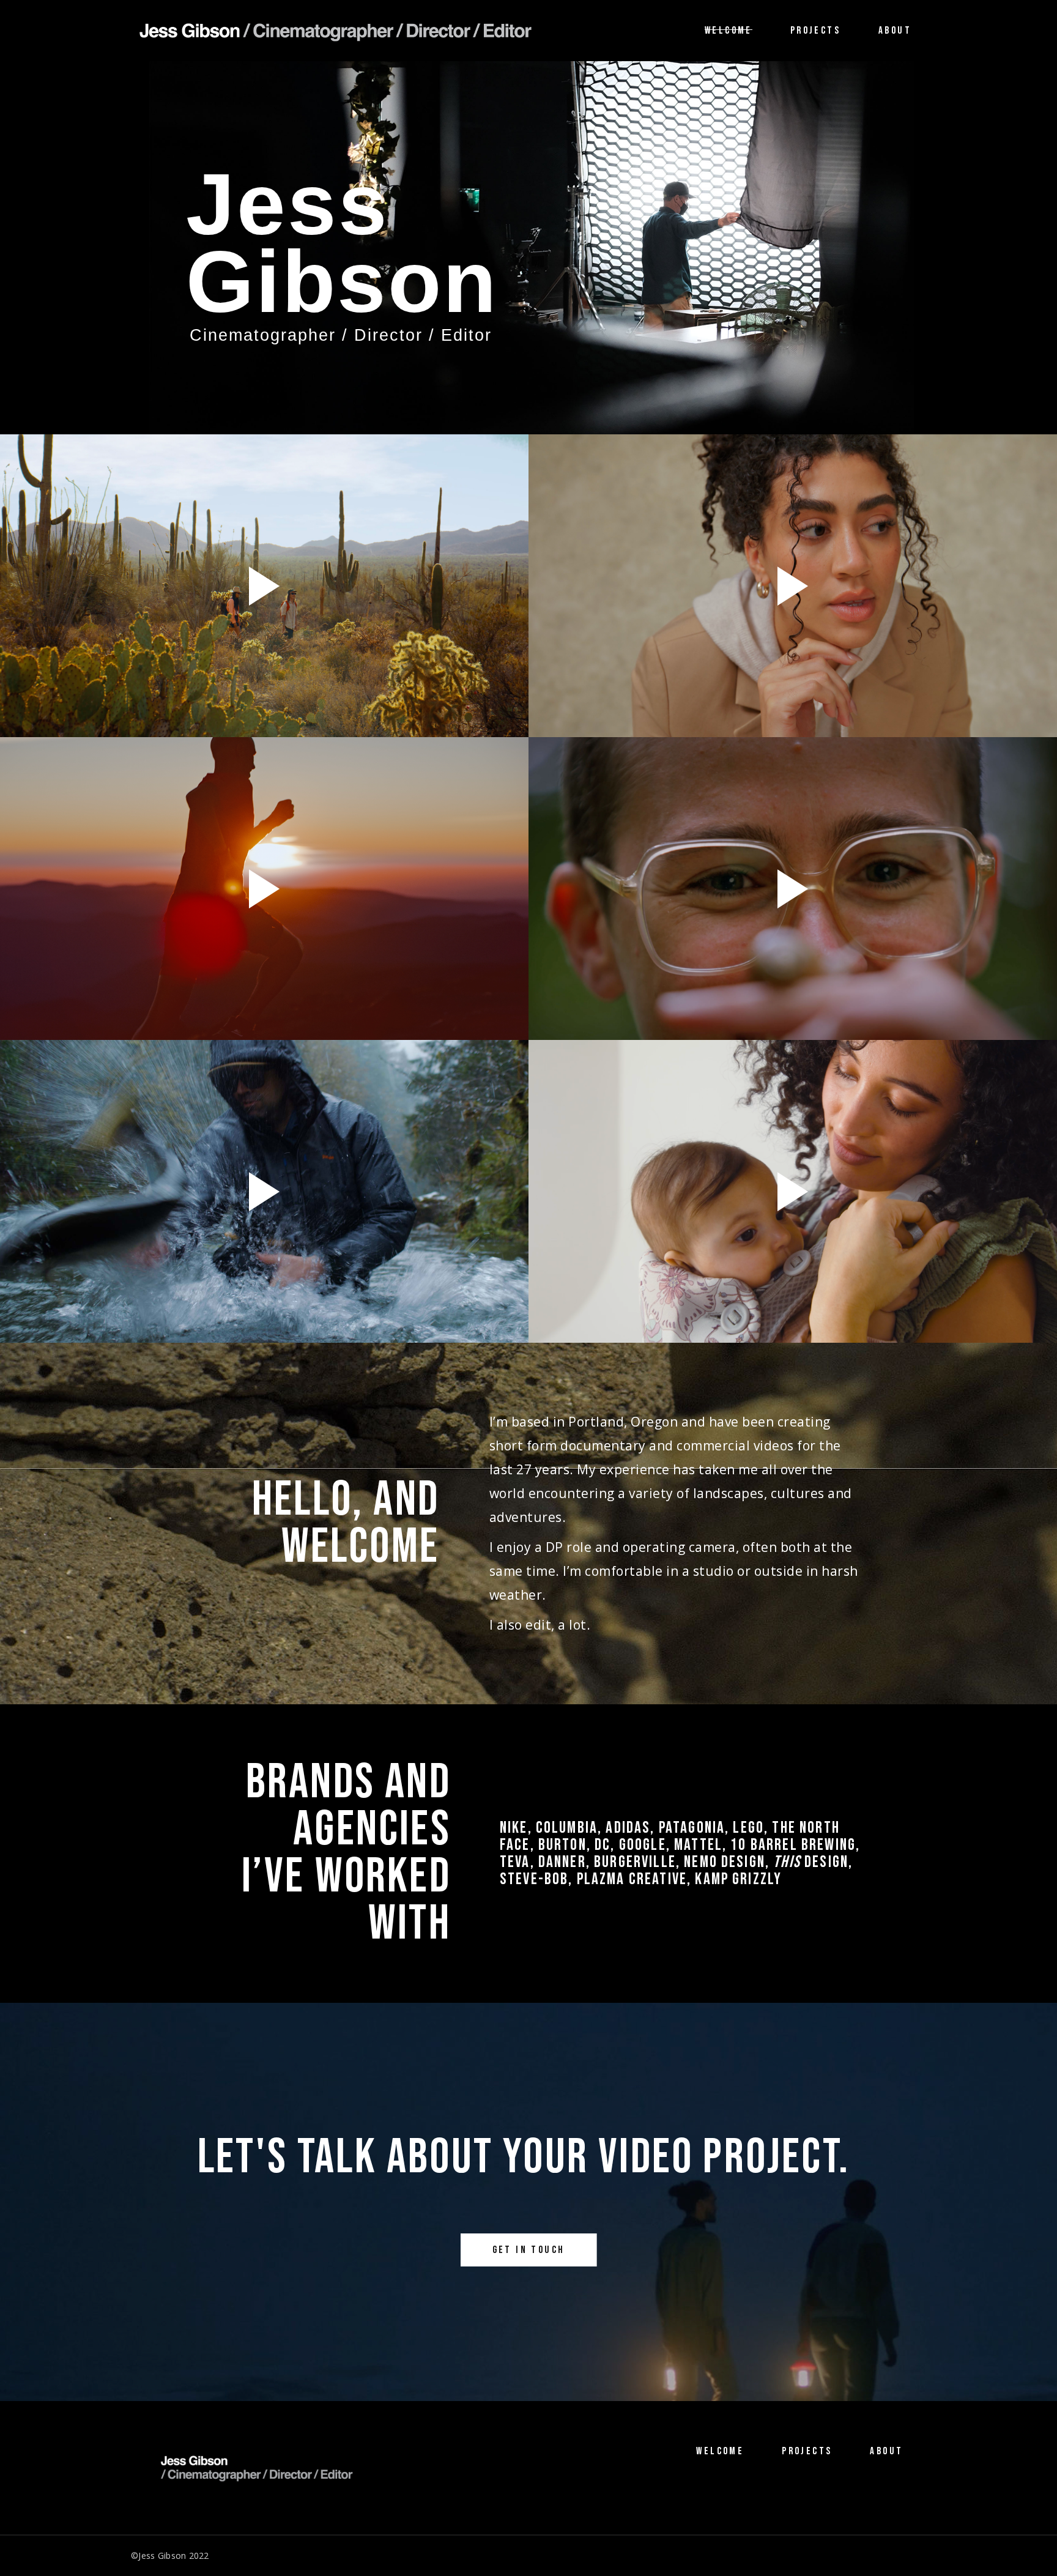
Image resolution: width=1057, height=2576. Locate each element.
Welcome (720, 2451)
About (886, 2451)
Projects (807, 2451)
